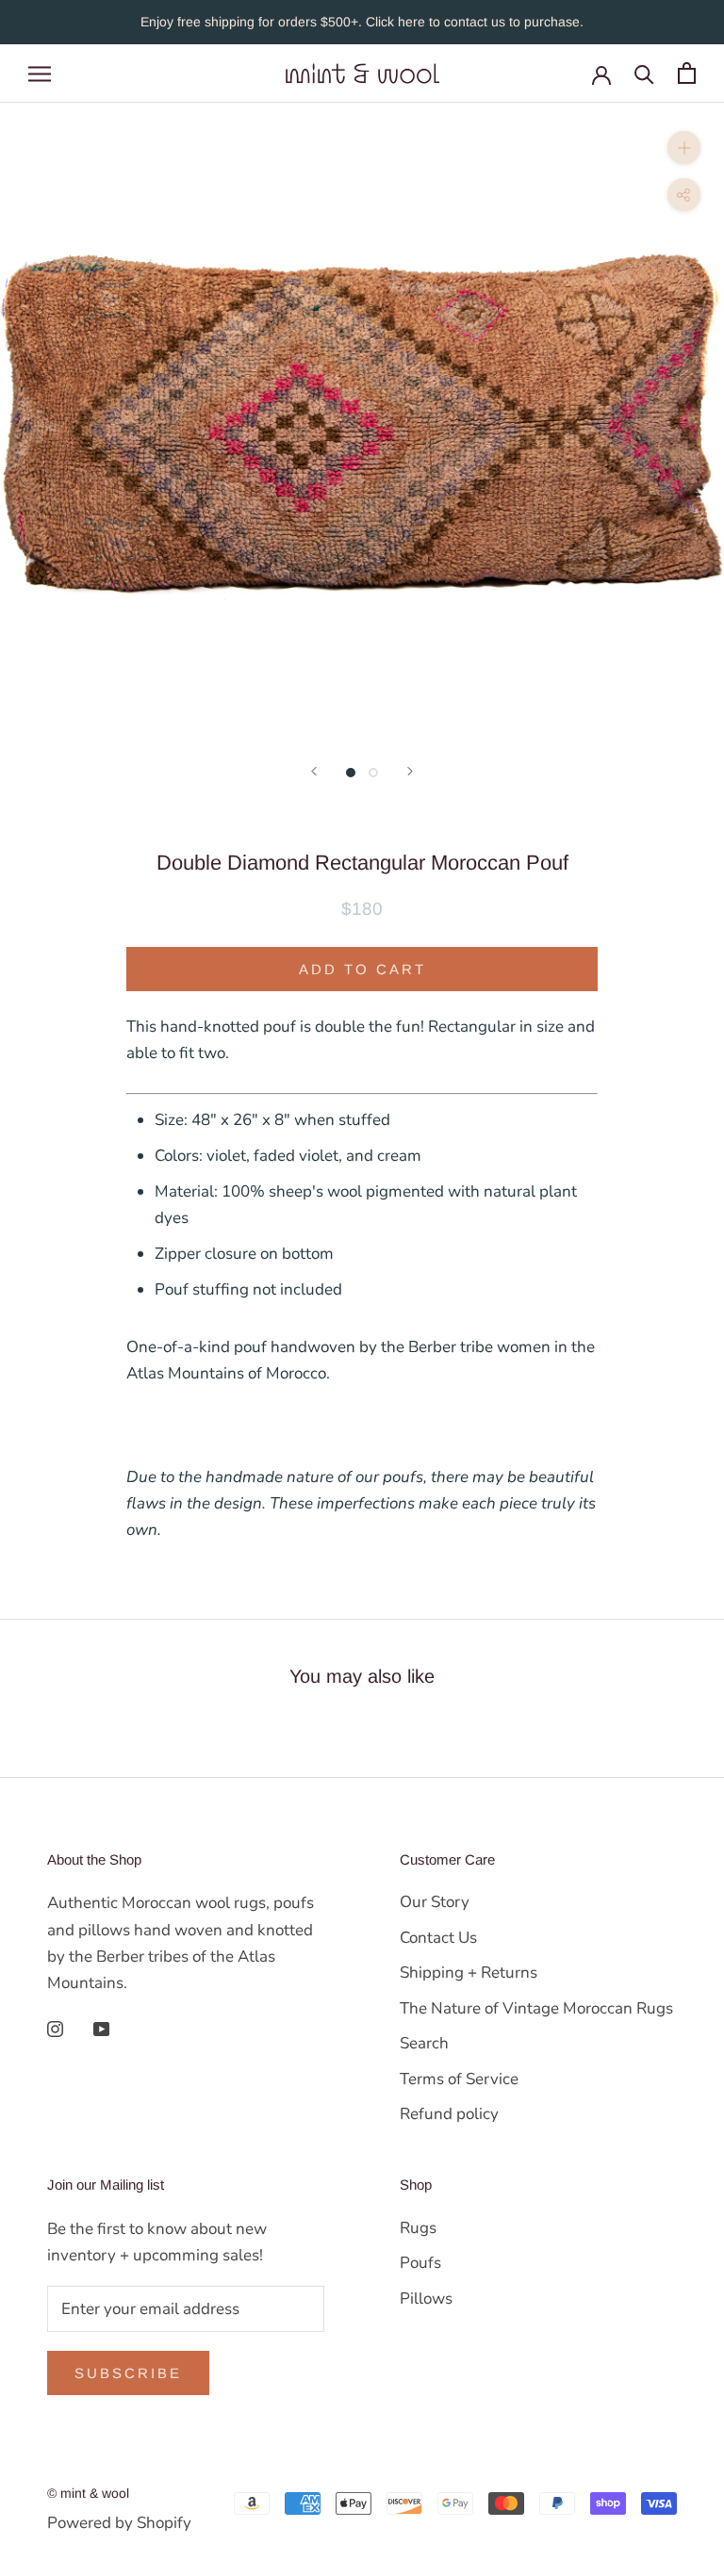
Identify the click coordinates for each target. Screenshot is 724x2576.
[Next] (410, 771)
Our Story (435, 1902)
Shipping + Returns (469, 1973)
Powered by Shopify (119, 2523)
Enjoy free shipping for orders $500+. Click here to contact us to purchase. (362, 22)
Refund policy (449, 2114)
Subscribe (128, 2373)
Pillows (426, 2299)
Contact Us (438, 1938)
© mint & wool (88, 2493)
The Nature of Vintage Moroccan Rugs (536, 2008)
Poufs (420, 2263)
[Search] (644, 73)
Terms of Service (459, 2079)
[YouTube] (101, 2029)
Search (424, 2043)
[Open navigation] (40, 73)
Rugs (418, 2228)
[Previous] (314, 771)
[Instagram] (55, 2029)
